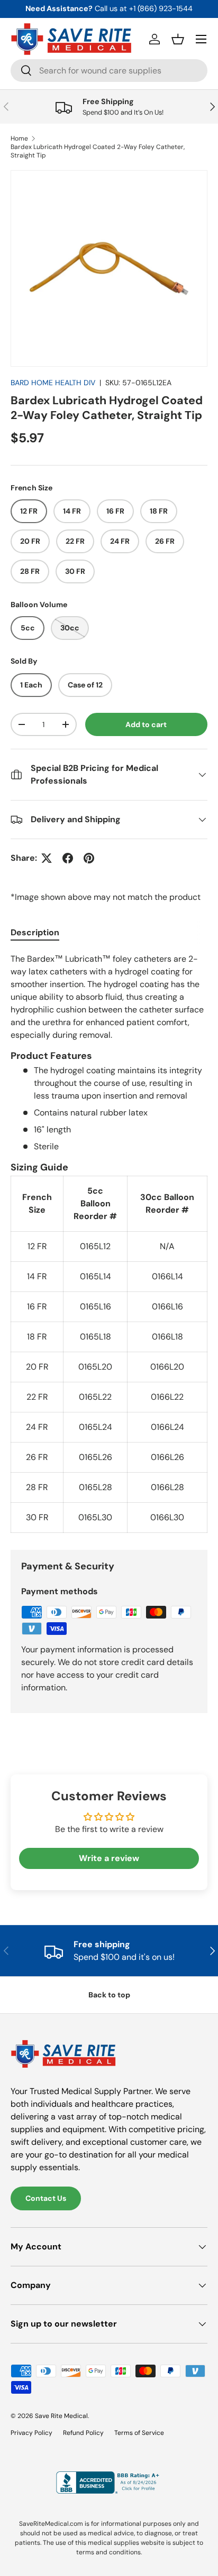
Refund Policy (83, 2433)
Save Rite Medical (61, 2416)
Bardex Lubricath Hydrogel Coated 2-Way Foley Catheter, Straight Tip (98, 151)
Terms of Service (139, 2433)
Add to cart (146, 724)
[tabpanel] (109, 1243)
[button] (178, 39)
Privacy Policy (31, 2433)
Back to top (109, 1995)
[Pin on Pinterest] (89, 858)
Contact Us (46, 2198)
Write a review (109, 1858)
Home (19, 138)
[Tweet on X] (47, 858)
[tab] (35, 932)
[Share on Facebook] (68, 858)
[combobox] (109, 71)
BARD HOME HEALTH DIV (53, 383)
